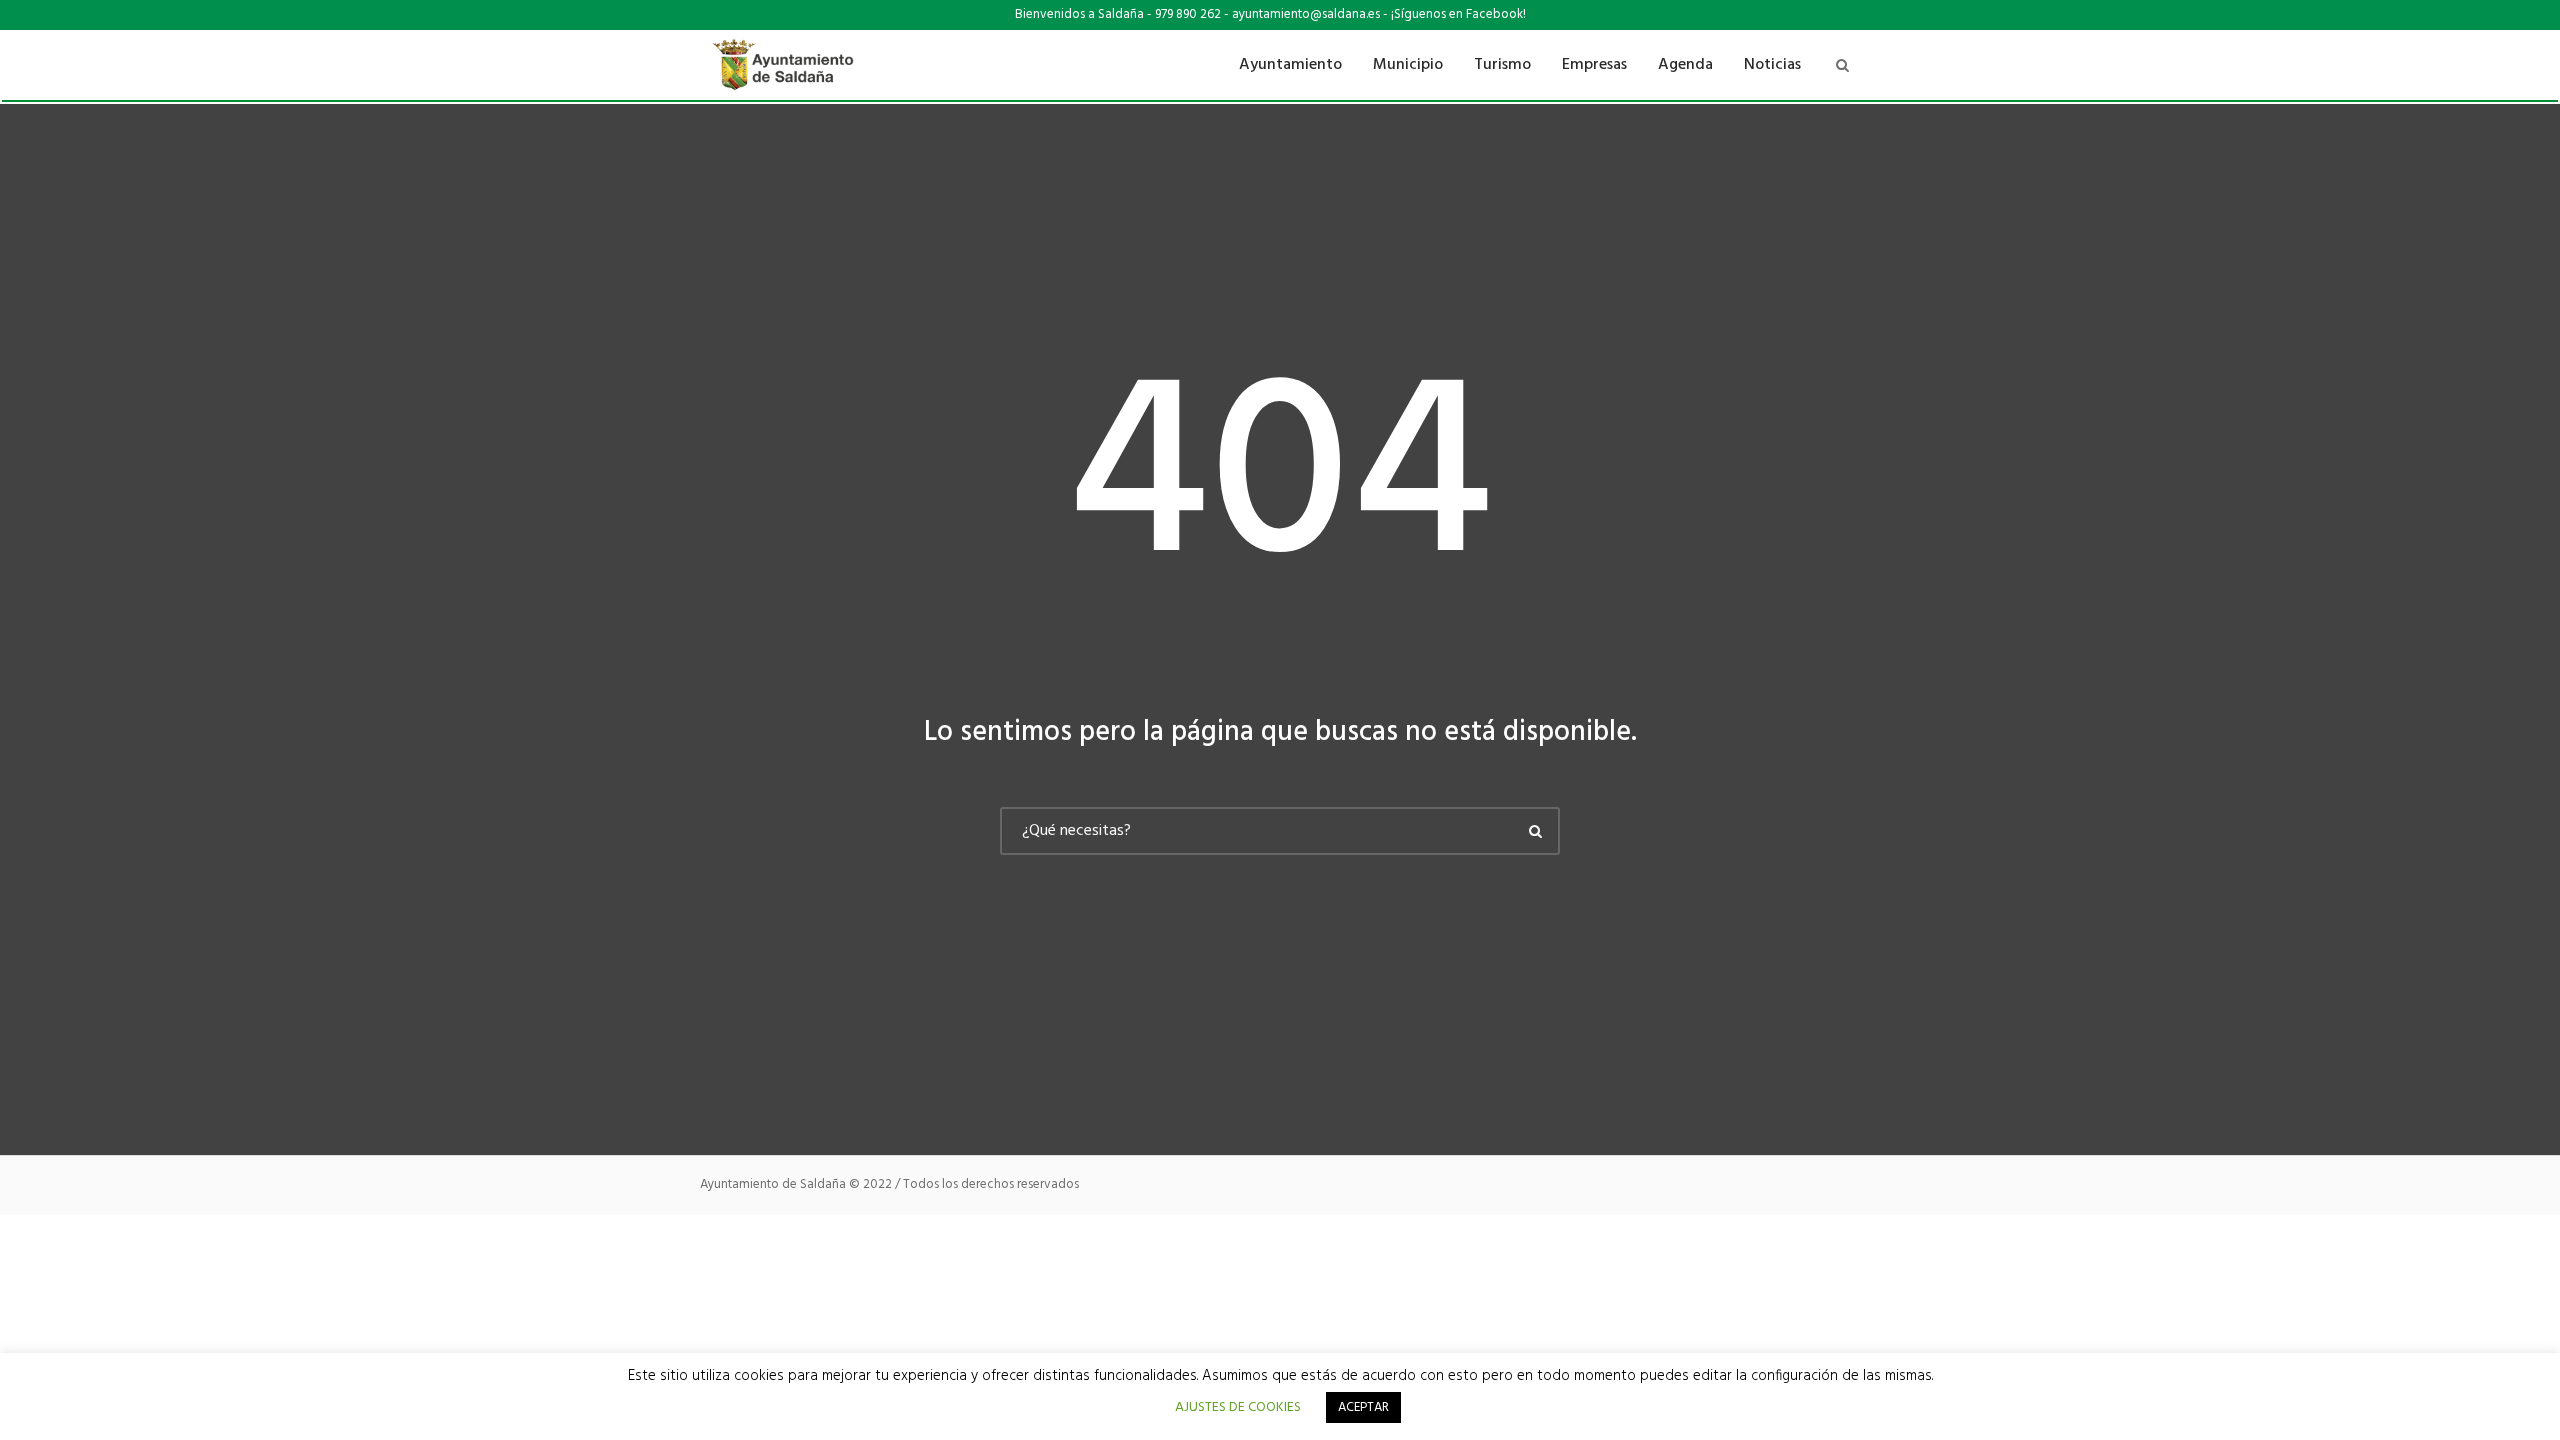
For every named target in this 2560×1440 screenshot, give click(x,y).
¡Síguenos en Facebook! (1458, 14)
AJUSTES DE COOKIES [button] (1238, 1407)
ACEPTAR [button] (1363, 1407)
